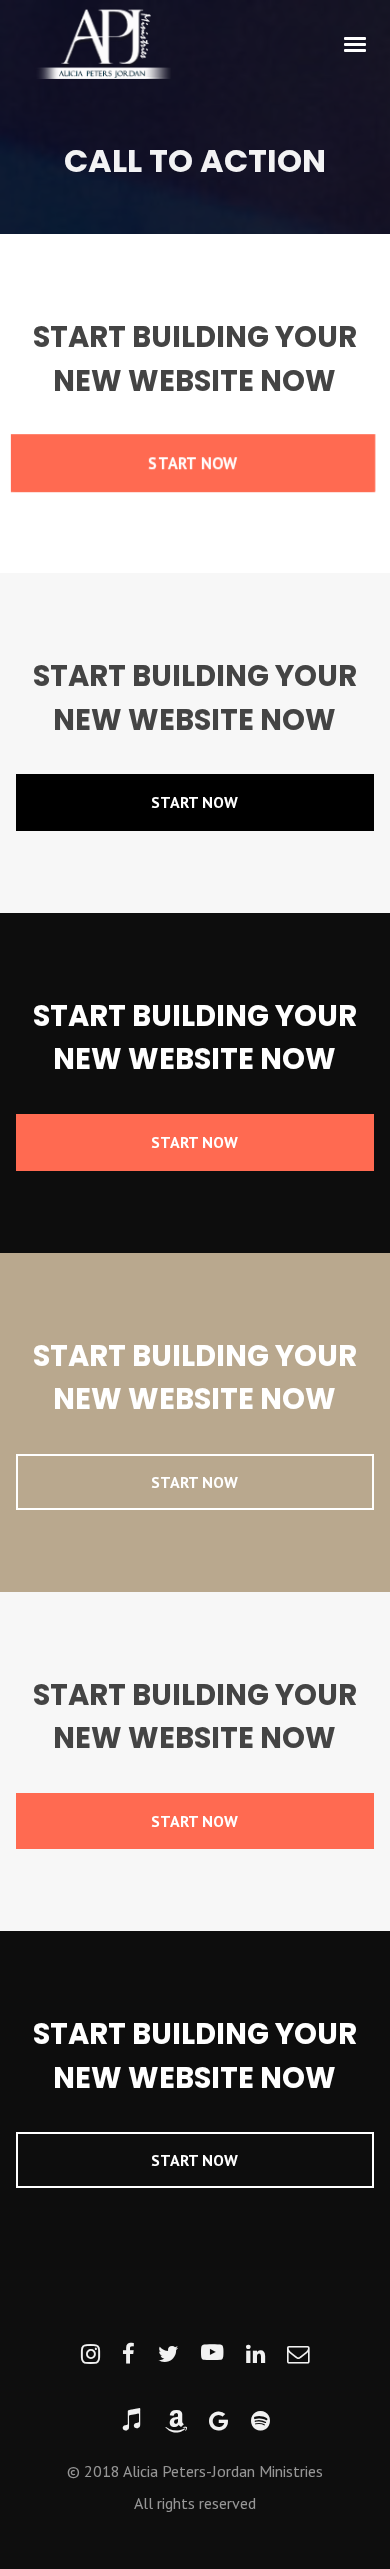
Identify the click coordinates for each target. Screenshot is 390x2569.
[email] (298, 2354)
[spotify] (260, 2421)
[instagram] (90, 2354)
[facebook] (128, 2354)
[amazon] (176, 2421)
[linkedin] (255, 2354)
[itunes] (131, 2421)
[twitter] (168, 2354)
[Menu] (356, 43)
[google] (218, 2421)
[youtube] (212, 2354)
